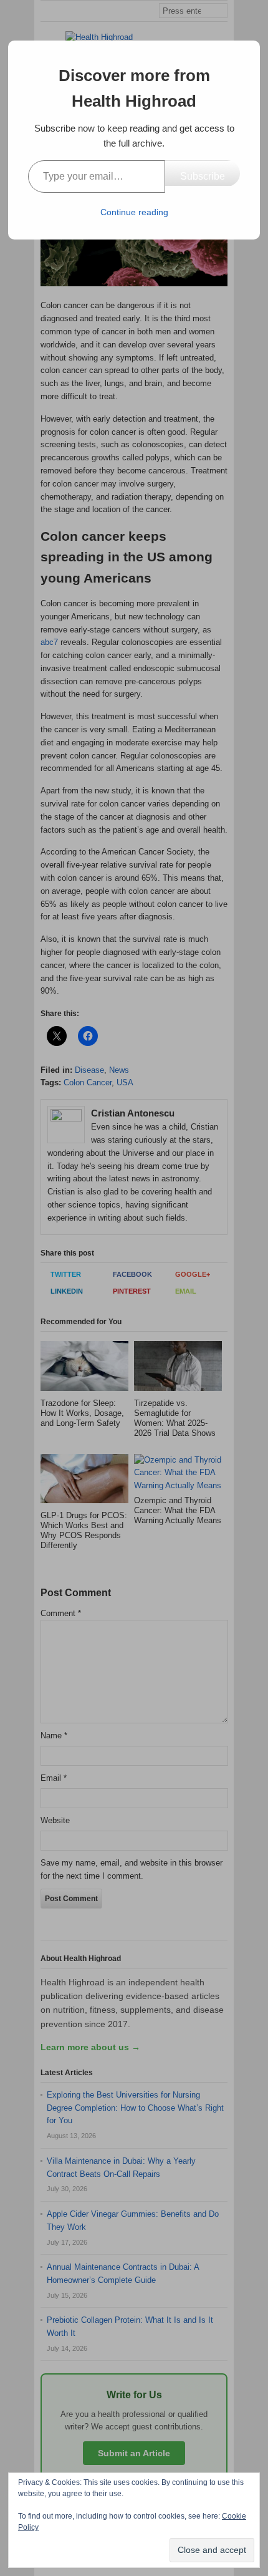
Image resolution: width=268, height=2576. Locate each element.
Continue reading (134, 212)
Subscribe (203, 176)
